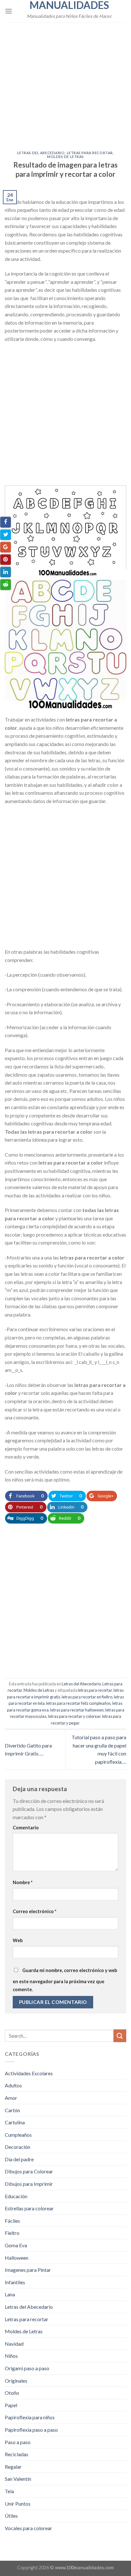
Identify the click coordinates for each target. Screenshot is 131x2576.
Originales (16, 2381)
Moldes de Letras (65, 157)
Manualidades (69, 5)
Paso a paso (18, 2442)
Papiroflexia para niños (30, 2417)
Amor (11, 2098)
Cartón (12, 2110)
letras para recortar (95, 1690)
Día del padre (19, 2159)
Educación (16, 2196)
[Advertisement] (65, 83)
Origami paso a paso (27, 2368)
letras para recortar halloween (77, 1710)
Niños (11, 2356)
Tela (9, 2491)
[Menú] (9, 11)
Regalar (13, 2467)
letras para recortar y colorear (74, 1716)
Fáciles (12, 2221)
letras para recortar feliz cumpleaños (78, 1703)
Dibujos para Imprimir (29, 2184)
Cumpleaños (18, 2135)
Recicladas (17, 2454)
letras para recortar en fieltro (87, 1697)
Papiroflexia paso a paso (31, 2430)
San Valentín (18, 2479)
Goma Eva (16, 2245)
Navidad (14, 2344)
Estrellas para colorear (29, 2208)
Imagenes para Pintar (28, 2270)
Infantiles (15, 2282)
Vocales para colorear (28, 2528)
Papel (11, 2405)
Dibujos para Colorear (29, 2171)
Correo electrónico (34, 1911)
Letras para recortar (90, 153)
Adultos (13, 2085)
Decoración (17, 2147)
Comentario (26, 1828)
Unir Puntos (18, 2504)
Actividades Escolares (29, 2073)
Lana (10, 2294)
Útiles (11, 2516)
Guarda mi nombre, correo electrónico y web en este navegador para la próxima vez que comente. (65, 1980)
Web (18, 1940)
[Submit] (120, 2036)
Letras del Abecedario (41, 153)
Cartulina (15, 2122)
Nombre (23, 1882)
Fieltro (12, 2233)
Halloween (17, 2258)
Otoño (12, 2393)
